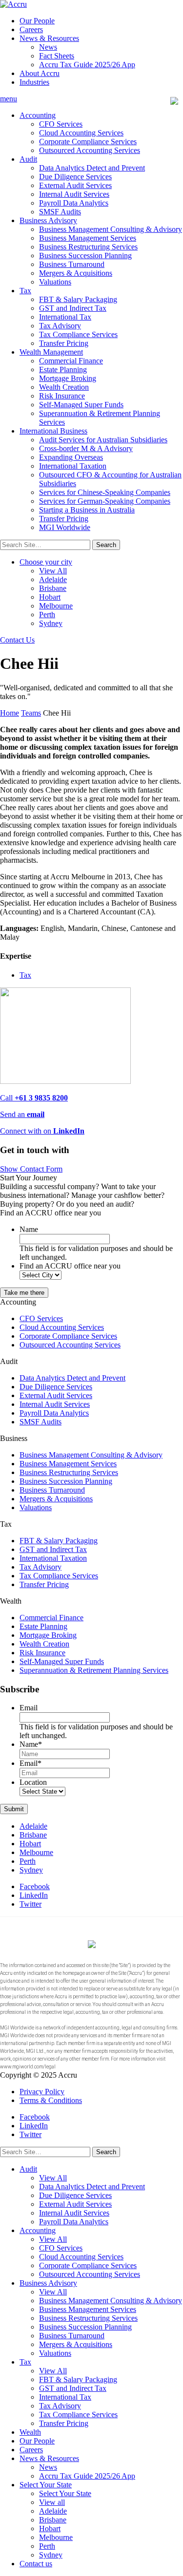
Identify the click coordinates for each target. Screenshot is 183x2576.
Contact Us (17, 640)
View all (52, 2502)
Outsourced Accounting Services (90, 150)
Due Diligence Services (75, 177)
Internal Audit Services (74, 194)
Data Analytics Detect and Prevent (92, 168)
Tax (25, 291)
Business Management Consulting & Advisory (111, 229)
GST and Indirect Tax (73, 308)
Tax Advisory (60, 326)
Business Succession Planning (85, 256)
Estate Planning (63, 369)
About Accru (40, 73)
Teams (31, 713)
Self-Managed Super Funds (81, 405)
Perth (47, 615)
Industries (34, 82)
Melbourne (56, 606)
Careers (31, 29)
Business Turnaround (72, 264)
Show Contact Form (31, 1169)
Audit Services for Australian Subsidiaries (103, 440)
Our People (37, 21)
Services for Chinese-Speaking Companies (105, 492)
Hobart (50, 597)
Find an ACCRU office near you (70, 1266)
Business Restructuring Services (88, 247)
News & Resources (49, 38)
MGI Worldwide (65, 527)
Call (34, 1098)
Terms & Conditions (51, 2100)
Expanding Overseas (71, 457)
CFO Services (61, 124)
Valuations (55, 282)
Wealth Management (51, 352)
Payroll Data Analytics (74, 203)
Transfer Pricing (64, 343)
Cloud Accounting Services (81, 133)
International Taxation (73, 466)
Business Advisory (48, 220)
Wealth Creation (64, 387)
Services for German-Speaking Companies (105, 501)
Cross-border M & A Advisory (86, 448)
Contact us (36, 2564)
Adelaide (53, 579)
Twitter (30, 1904)
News (48, 47)
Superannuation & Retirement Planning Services (94, 1670)
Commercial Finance (71, 361)
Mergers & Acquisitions (76, 273)
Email (29, 1708)
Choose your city (46, 562)
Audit (28, 159)
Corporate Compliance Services (88, 142)
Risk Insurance (62, 396)
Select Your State (46, 2485)
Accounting (38, 115)
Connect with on (42, 1131)
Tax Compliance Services (78, 334)
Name (29, 1229)
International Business (53, 431)
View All (53, 571)
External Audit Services (75, 185)
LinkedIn (34, 1895)
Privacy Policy (42, 2092)
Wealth (30, 2432)
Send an (22, 1114)
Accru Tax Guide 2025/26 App (87, 65)
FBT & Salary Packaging (78, 299)
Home (10, 713)
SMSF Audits (60, 212)
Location (33, 1782)
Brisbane (53, 588)
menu (9, 99)
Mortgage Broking (68, 378)
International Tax (65, 317)
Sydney (51, 623)
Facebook (35, 1886)
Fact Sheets (57, 56)
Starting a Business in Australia (87, 510)
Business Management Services (88, 238)
